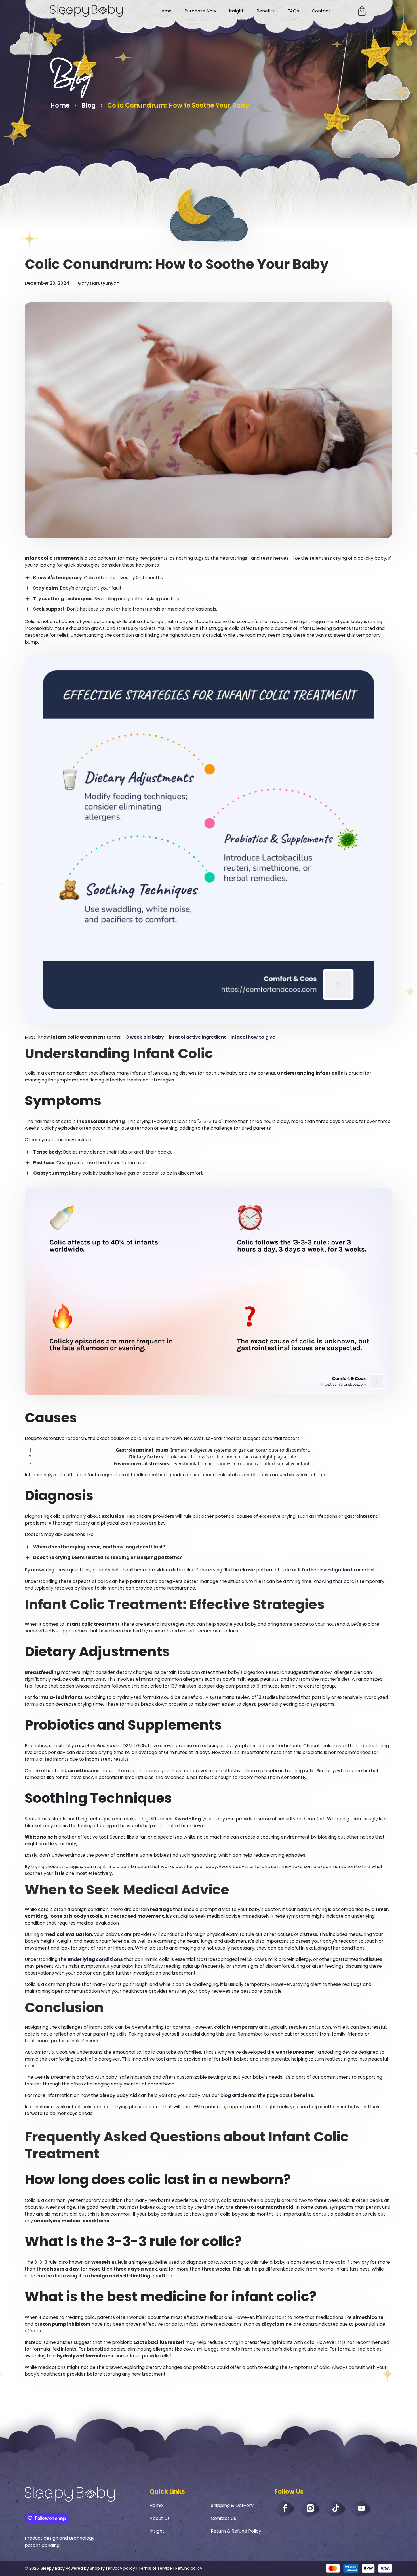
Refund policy (189, 2568)
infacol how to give (253, 1037)
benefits (304, 2095)
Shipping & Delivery (232, 2505)
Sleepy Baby (53, 2568)
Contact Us (223, 2518)
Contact (321, 11)
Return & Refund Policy (236, 2531)
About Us (160, 2518)
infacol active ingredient (197, 1037)
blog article (234, 2095)
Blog (89, 105)
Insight (236, 11)
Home (165, 11)
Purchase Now (200, 11)
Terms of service (155, 2568)
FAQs (293, 11)
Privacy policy (122, 2568)
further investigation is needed (338, 1570)
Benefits (266, 11)
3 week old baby (145, 1037)
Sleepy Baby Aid (118, 2095)
